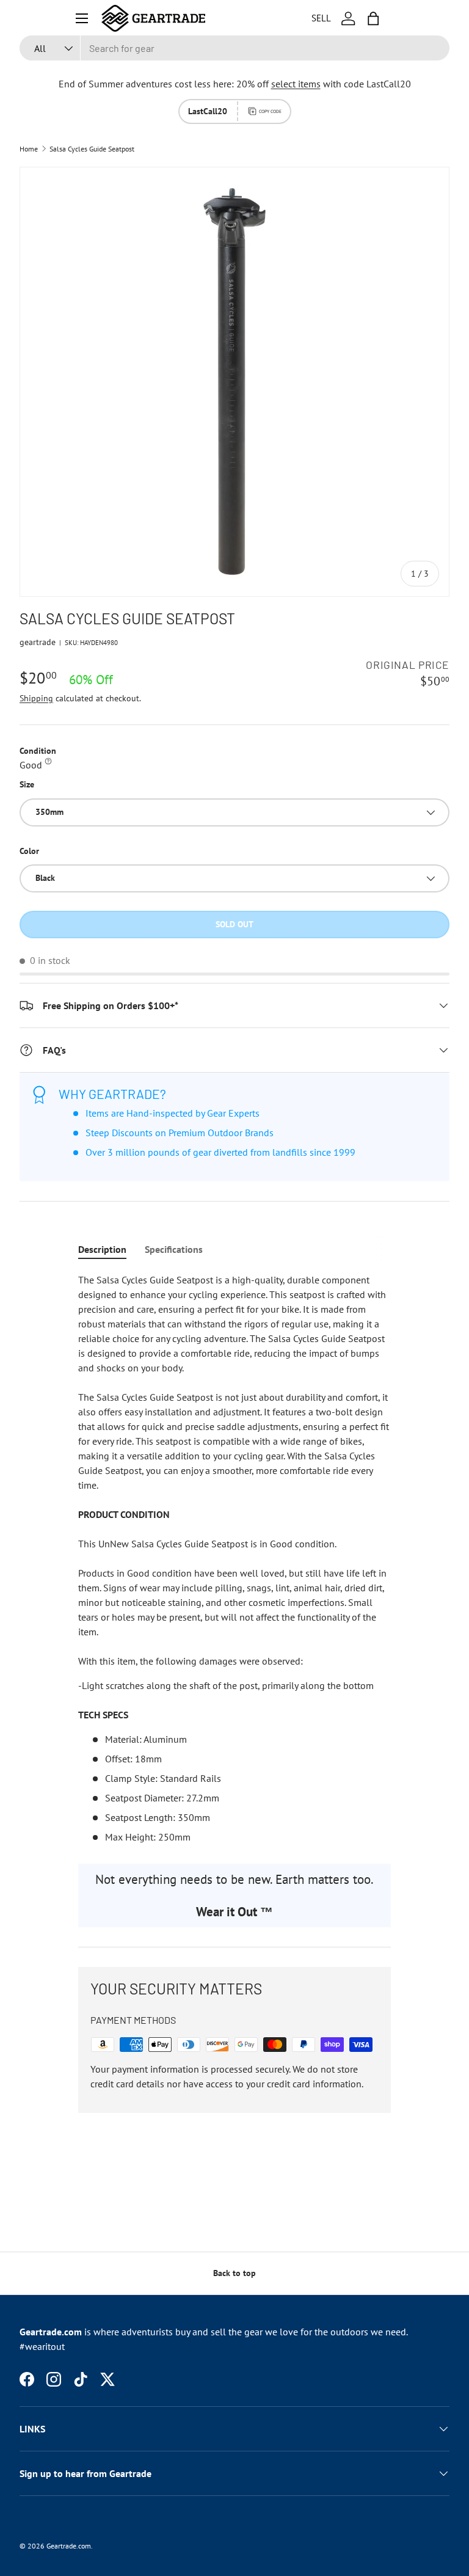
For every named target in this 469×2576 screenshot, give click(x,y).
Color (29, 851)
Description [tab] (102, 1249)
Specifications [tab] (174, 1249)
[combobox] (234, 48)
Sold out (234, 924)
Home (29, 149)
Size (27, 784)
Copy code (270, 111)
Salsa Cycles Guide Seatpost (92, 149)
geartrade (38, 642)
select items (296, 84)
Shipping (36, 698)
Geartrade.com (69, 2546)
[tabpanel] (234, 1558)
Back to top (234, 2273)
